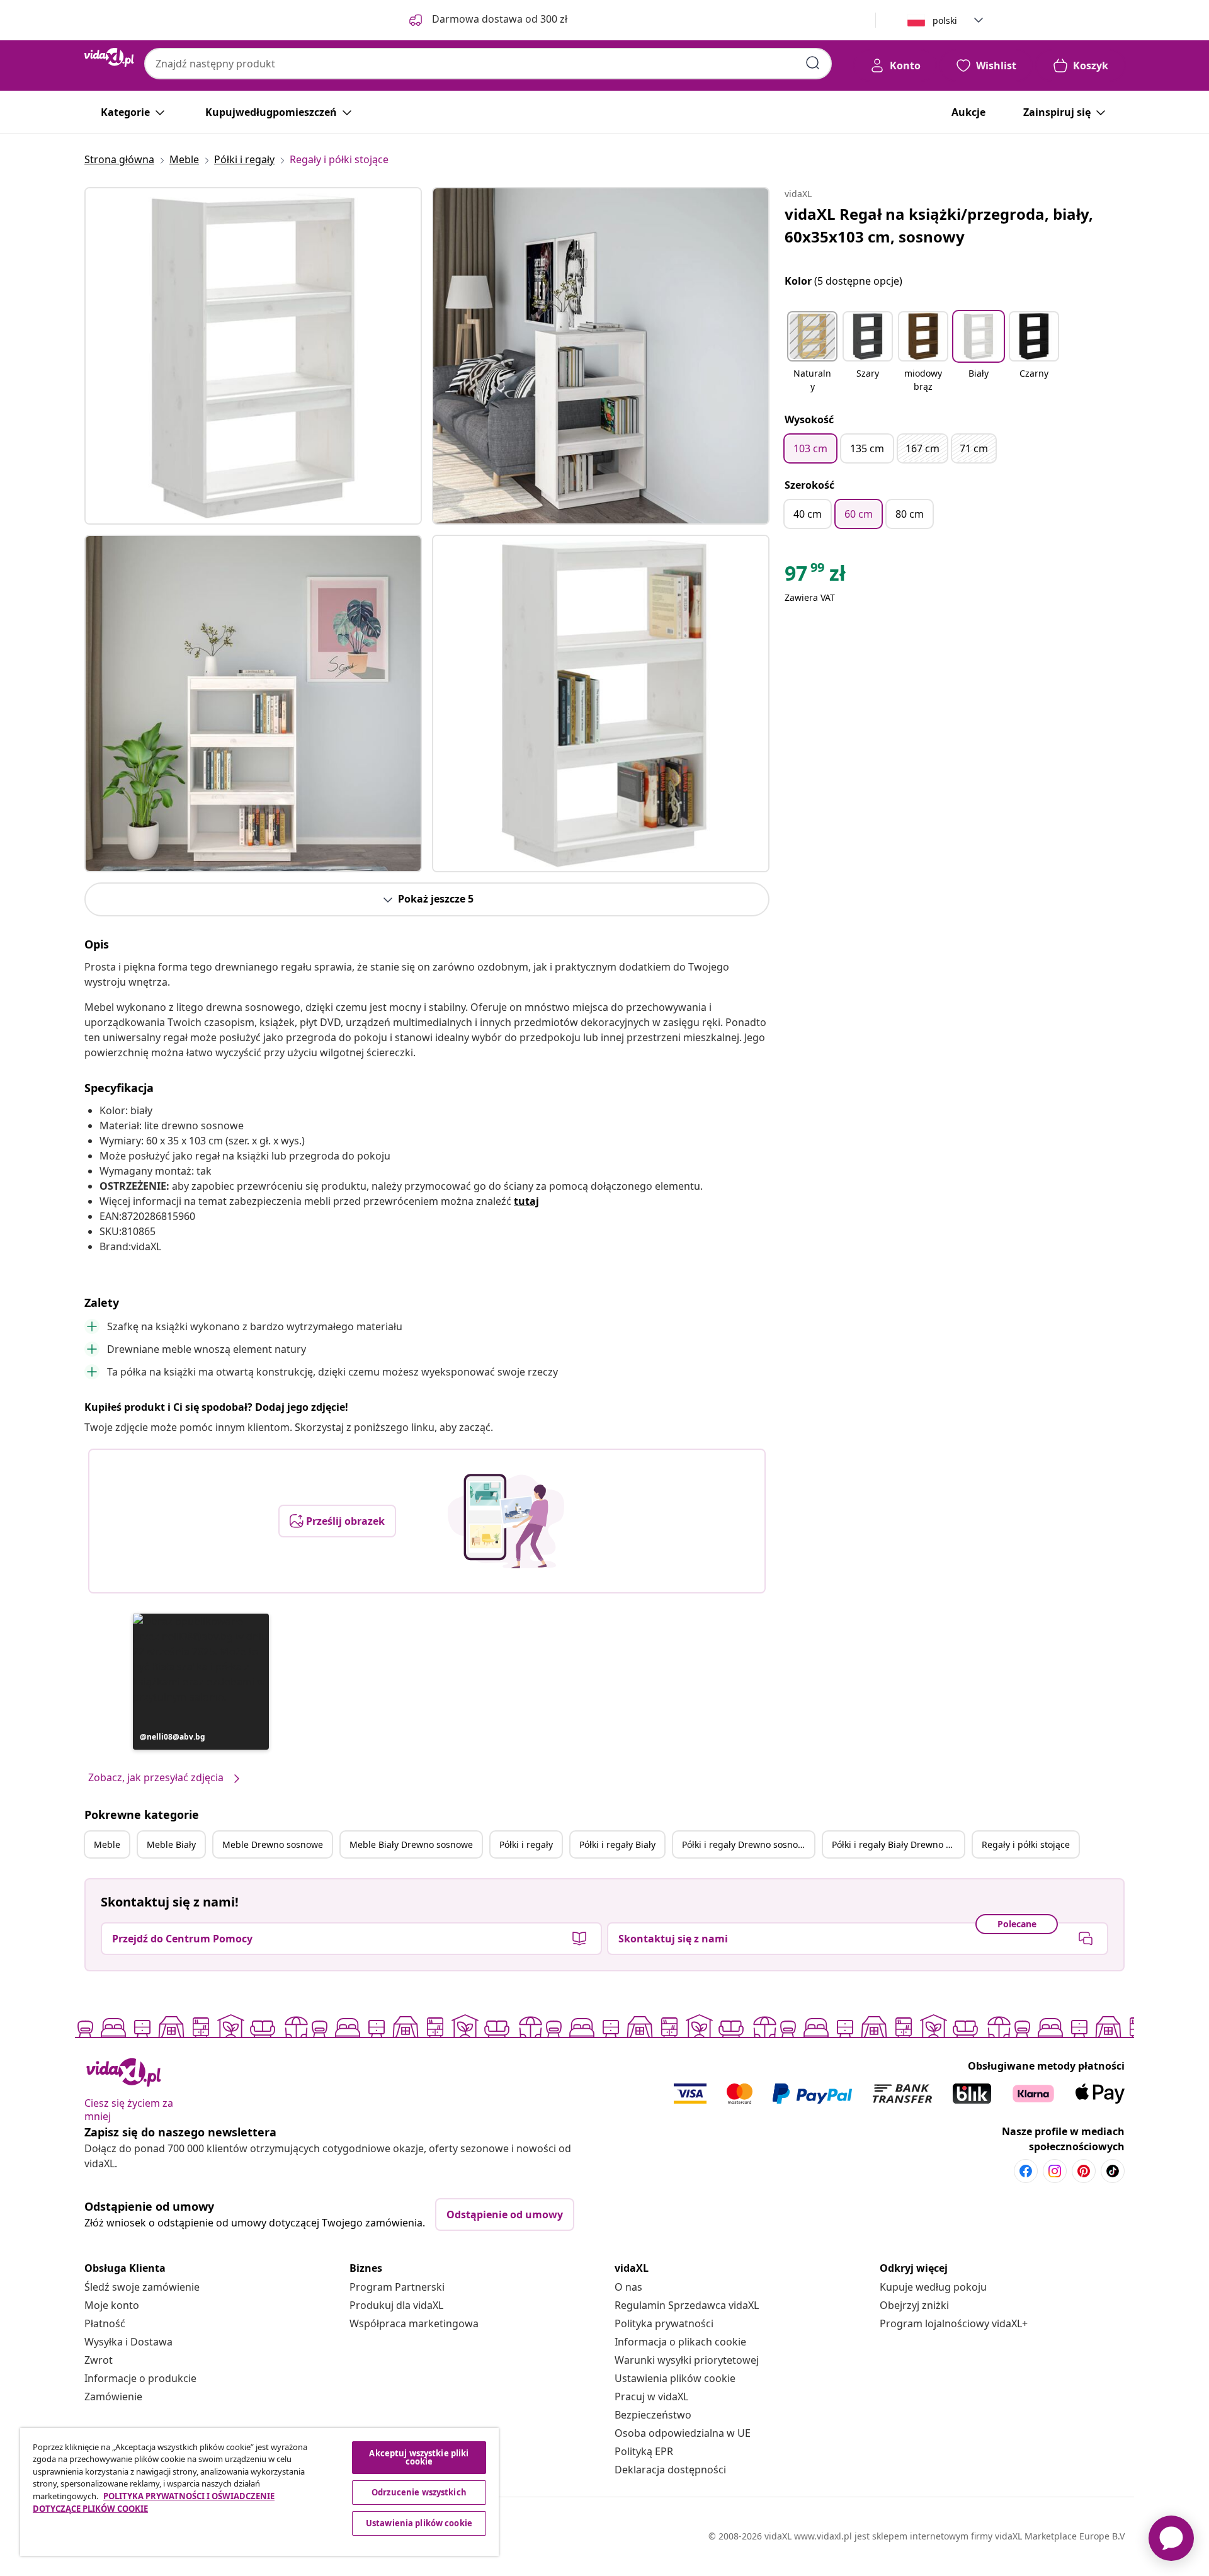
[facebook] (1026, 2171)
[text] (815, 576)
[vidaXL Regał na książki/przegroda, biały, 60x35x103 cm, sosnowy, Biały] (253, 356)
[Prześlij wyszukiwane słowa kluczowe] (813, 63)
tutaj (526, 1201)
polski (945, 20)
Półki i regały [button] (526, 1844)
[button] (201, 1682)
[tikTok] (1113, 2171)
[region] (259, 2492)
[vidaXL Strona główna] (109, 57)
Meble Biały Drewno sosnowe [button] (411, 1844)
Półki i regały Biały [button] (617, 1844)
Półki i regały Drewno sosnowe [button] (746, 1844)
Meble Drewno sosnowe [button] (273, 1844)
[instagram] (1055, 2171)
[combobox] (488, 64)
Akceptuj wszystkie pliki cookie (419, 2457)
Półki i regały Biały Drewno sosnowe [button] (898, 1844)
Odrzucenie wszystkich (419, 2492)
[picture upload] (506, 1521)
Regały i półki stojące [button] (1026, 1844)
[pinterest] (1084, 2171)
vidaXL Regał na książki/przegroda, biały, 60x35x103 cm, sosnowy (939, 225)
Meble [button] (107, 1844)
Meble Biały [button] (171, 1844)
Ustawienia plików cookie (675, 2378)
